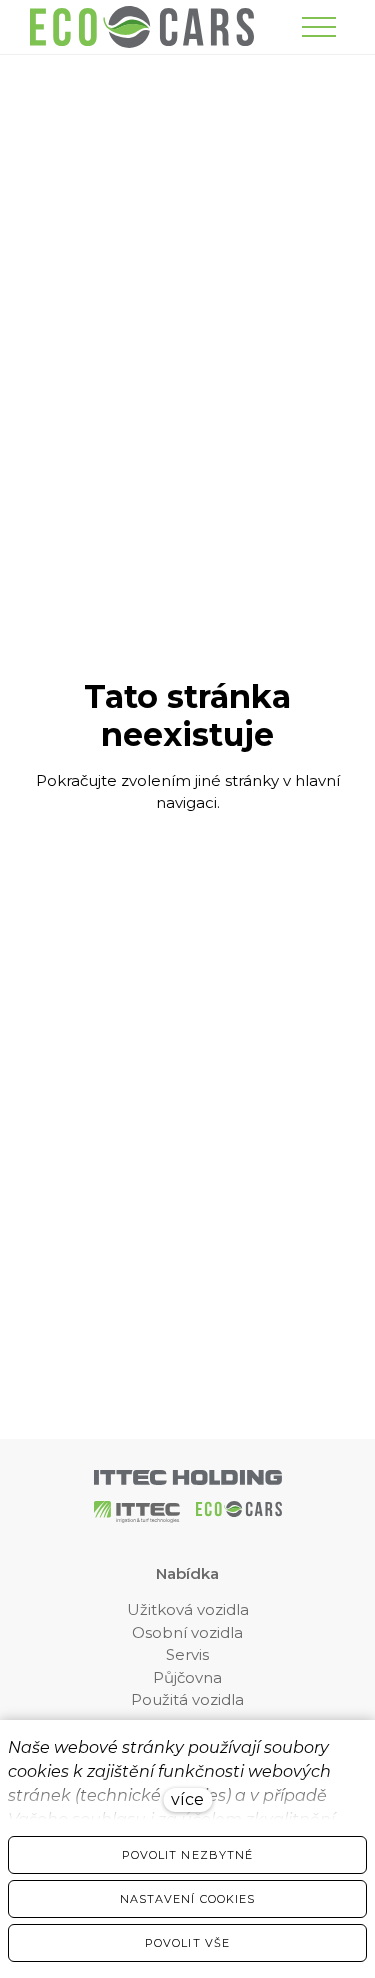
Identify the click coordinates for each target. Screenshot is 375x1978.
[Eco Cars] (142, 27)
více (187, 1799)
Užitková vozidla (188, 1609)
